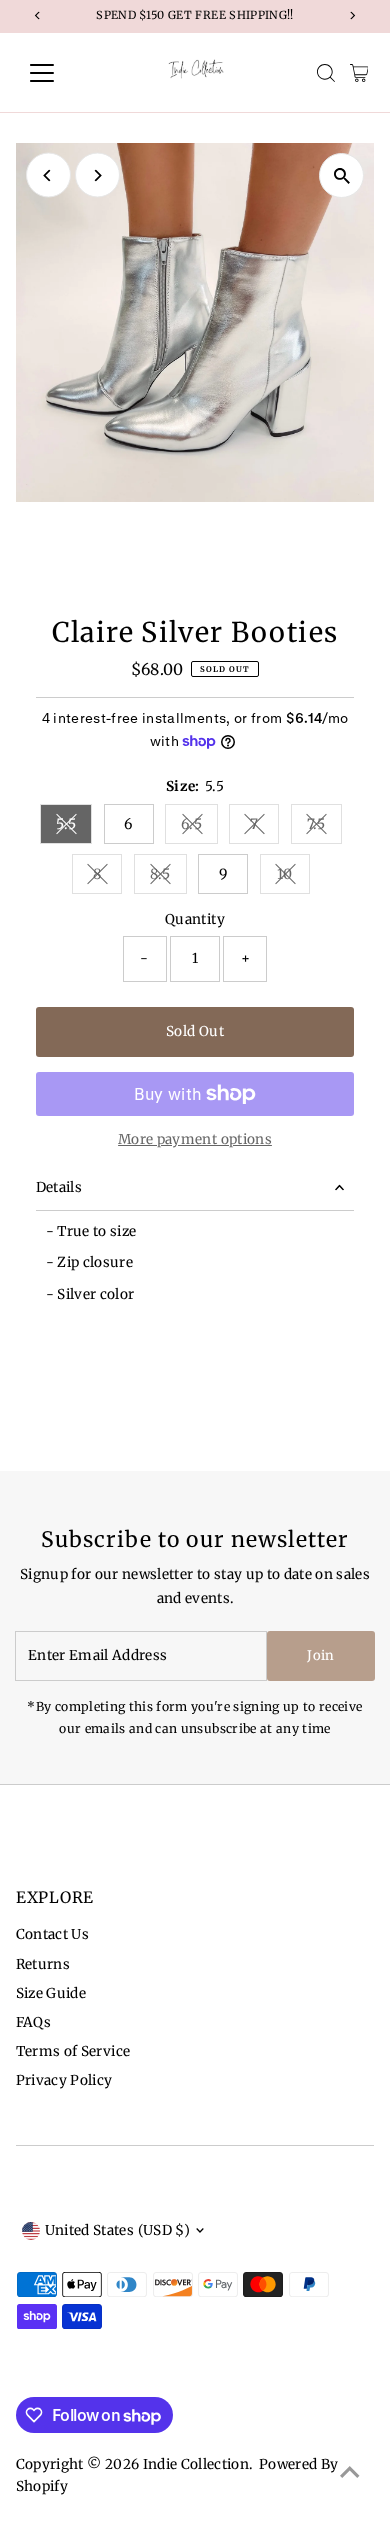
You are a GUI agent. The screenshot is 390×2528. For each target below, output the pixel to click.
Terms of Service (73, 2051)
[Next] (97, 175)
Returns (43, 1964)
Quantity (195, 919)
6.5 (199, 827)
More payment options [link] (195, 1139)
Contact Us (52, 1934)
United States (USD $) (117, 2230)
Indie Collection (196, 2464)
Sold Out (195, 1031)
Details (59, 1187)
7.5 (324, 827)
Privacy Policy (64, 2080)
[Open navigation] (58, 73)
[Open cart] (359, 73)
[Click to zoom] (341, 175)
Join (320, 1655)
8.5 (168, 877)
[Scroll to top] (350, 2473)
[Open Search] (326, 73)
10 (293, 877)
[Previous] (48, 175)
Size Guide (51, 1993)
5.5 (74, 827)
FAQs (33, 2022)
